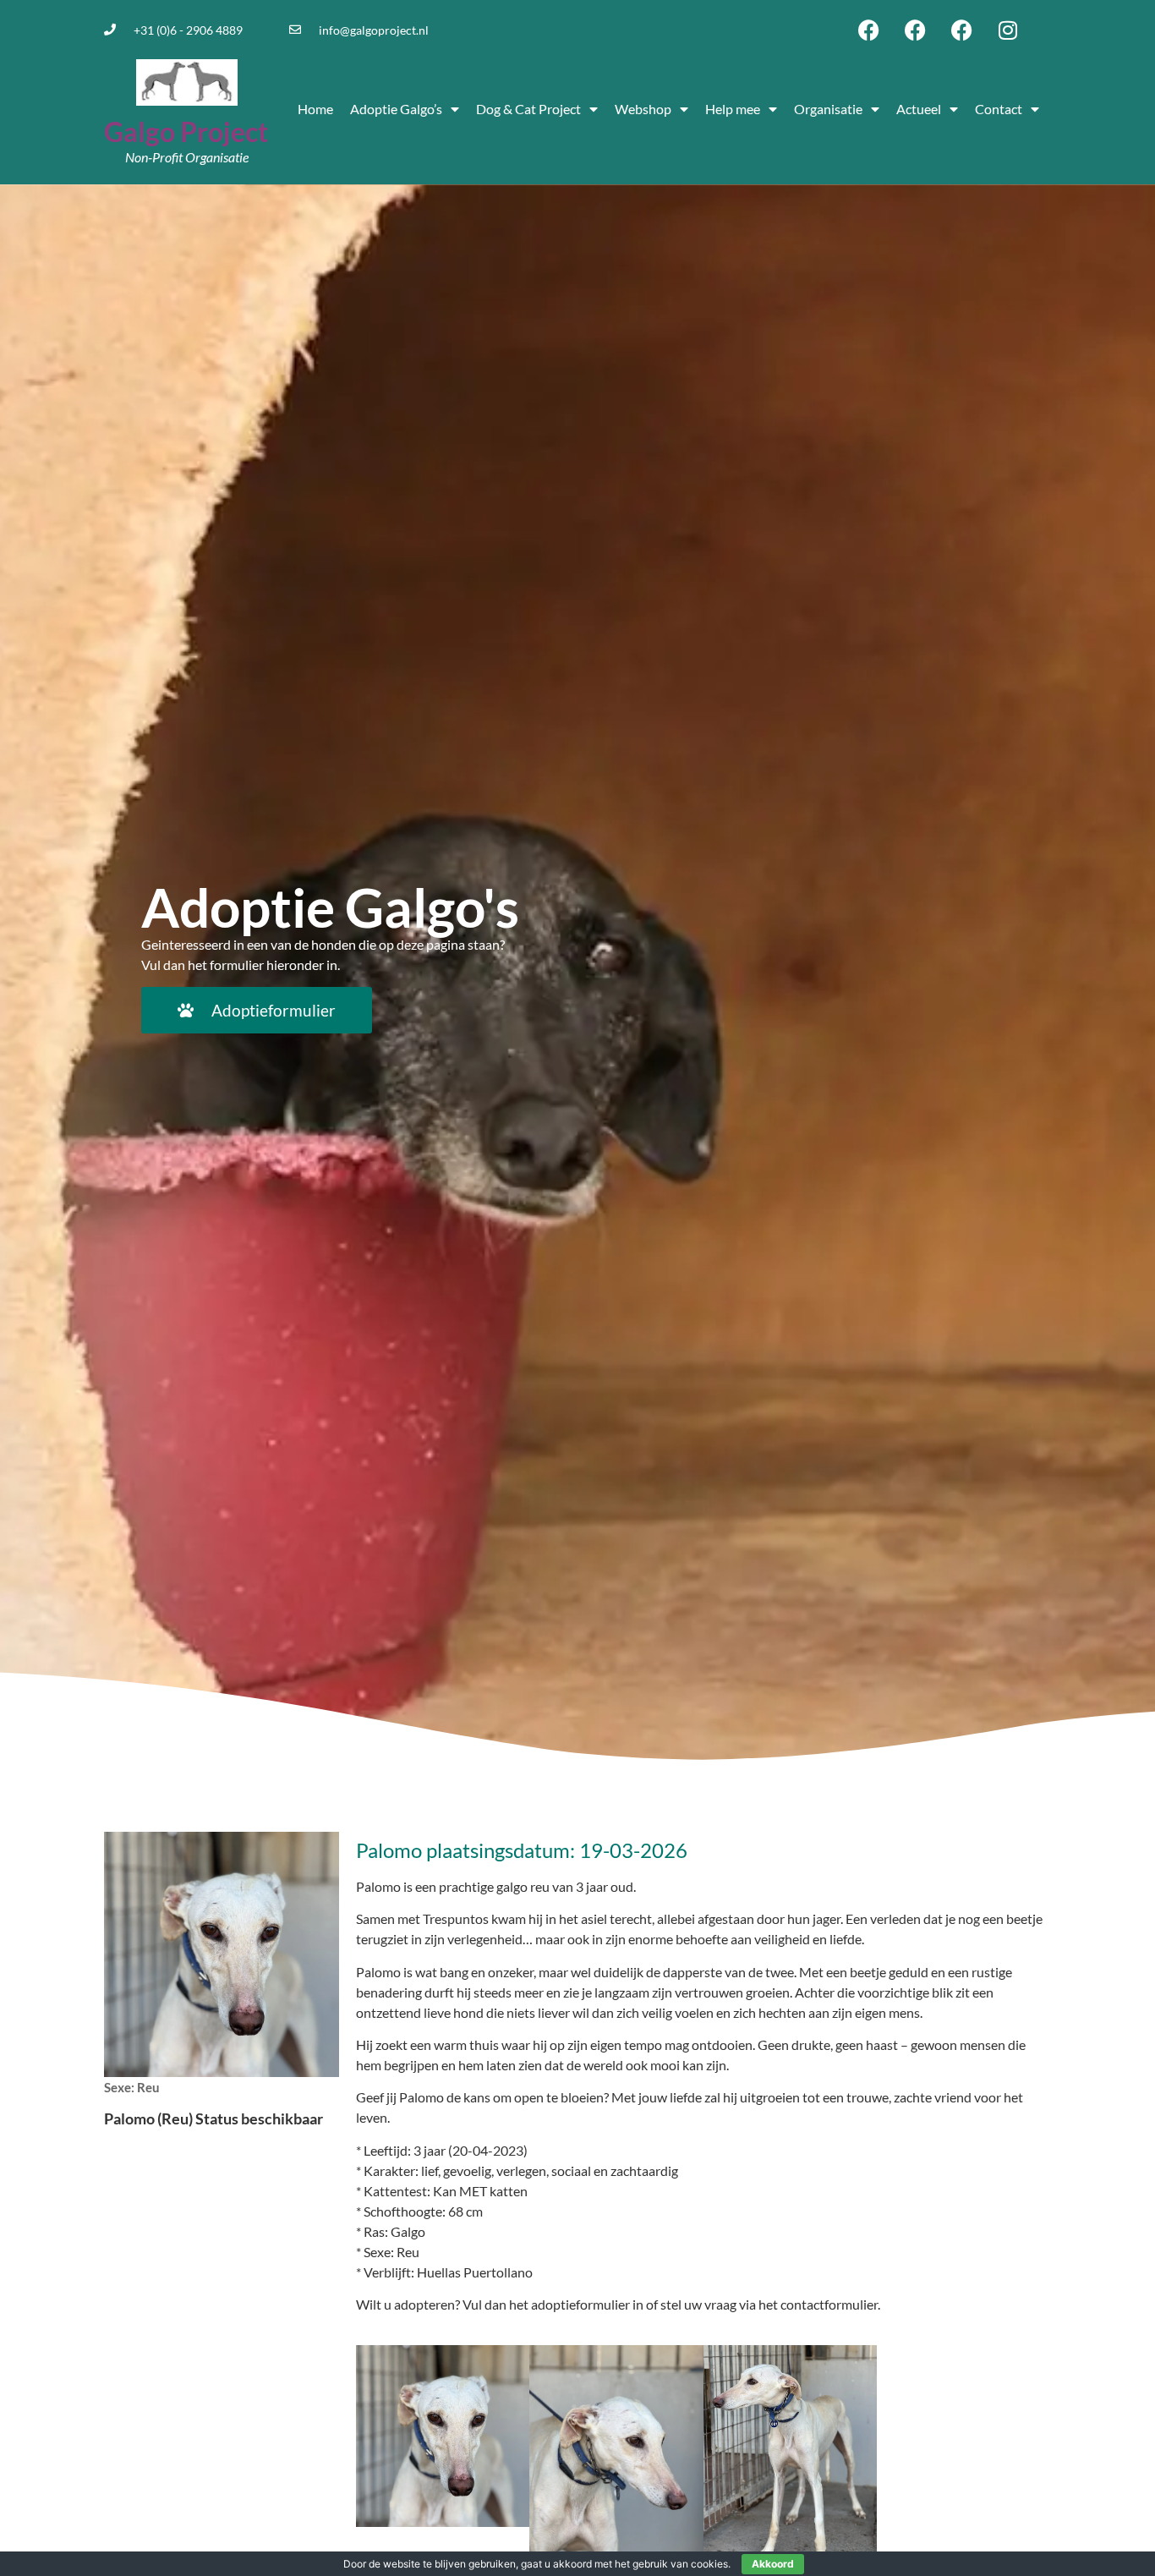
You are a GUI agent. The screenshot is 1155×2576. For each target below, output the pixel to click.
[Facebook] (868, 30)
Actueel (919, 109)
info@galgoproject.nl (374, 30)
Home (315, 109)
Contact (999, 109)
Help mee (733, 109)
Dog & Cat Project (528, 109)
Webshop (643, 109)
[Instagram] (1008, 30)
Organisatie (828, 109)
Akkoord (773, 2564)
